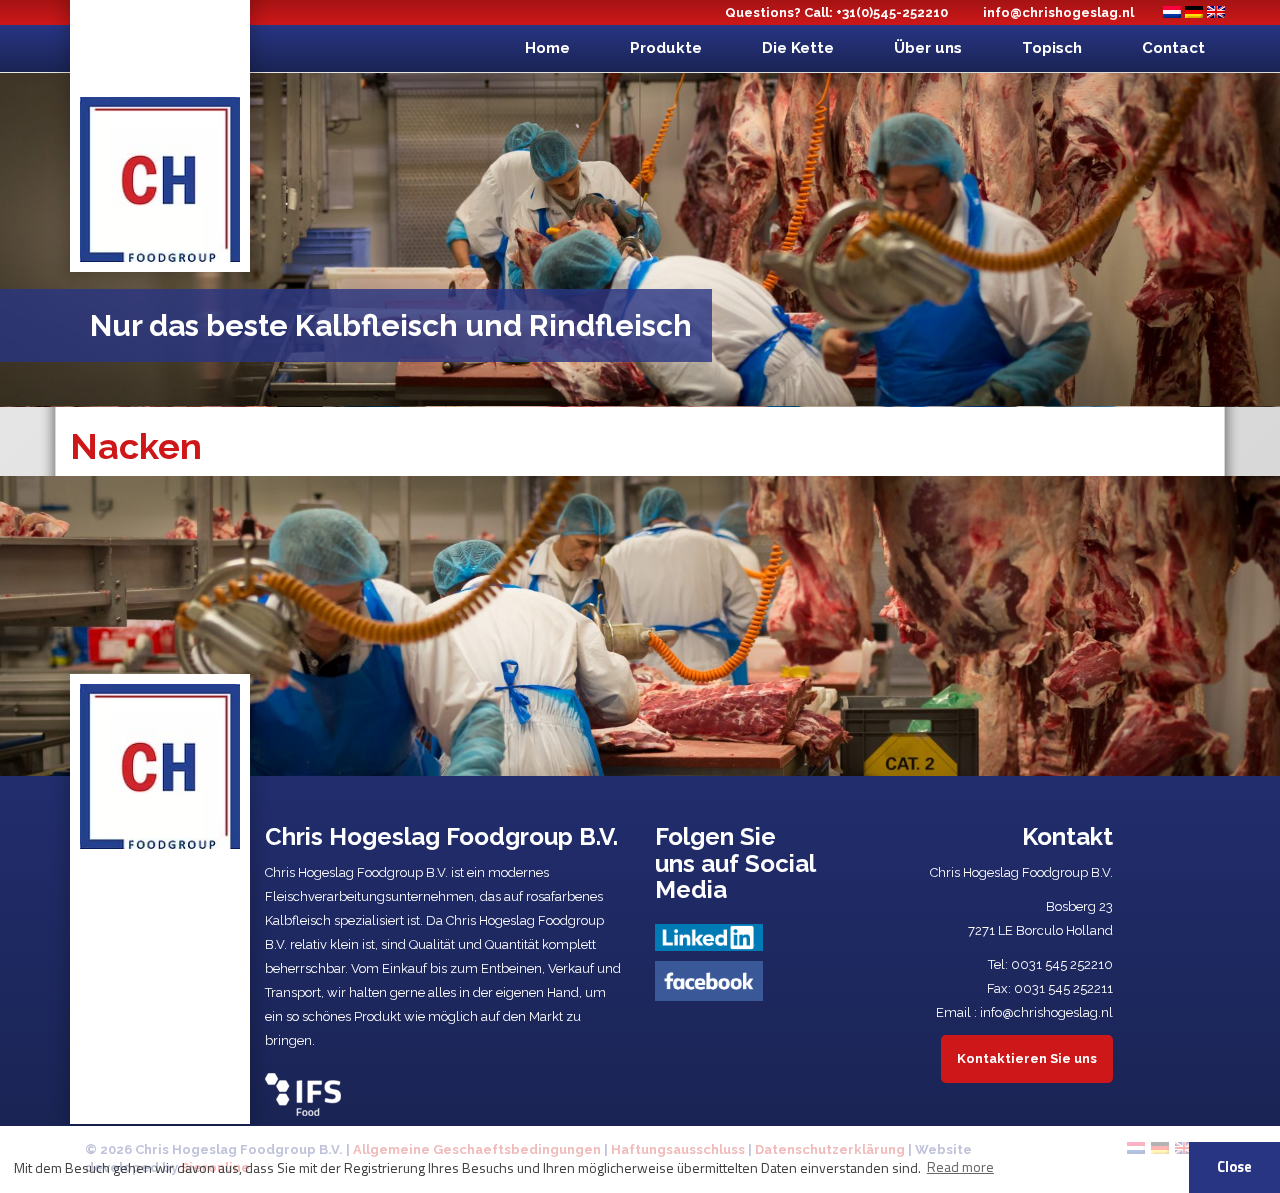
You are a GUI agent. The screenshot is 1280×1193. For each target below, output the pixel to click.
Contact (1173, 48)
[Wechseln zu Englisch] (1216, 12)
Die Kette (798, 48)
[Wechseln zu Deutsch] (1194, 12)
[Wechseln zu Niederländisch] (1172, 12)
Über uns (928, 48)
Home (547, 48)
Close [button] (1234, 1167)
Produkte (666, 48)
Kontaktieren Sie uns (1027, 1058)
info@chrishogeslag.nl (1058, 12)
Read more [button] (960, 1166)
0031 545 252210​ (1062, 964)
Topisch (1052, 48)
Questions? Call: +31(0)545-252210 (836, 12)
